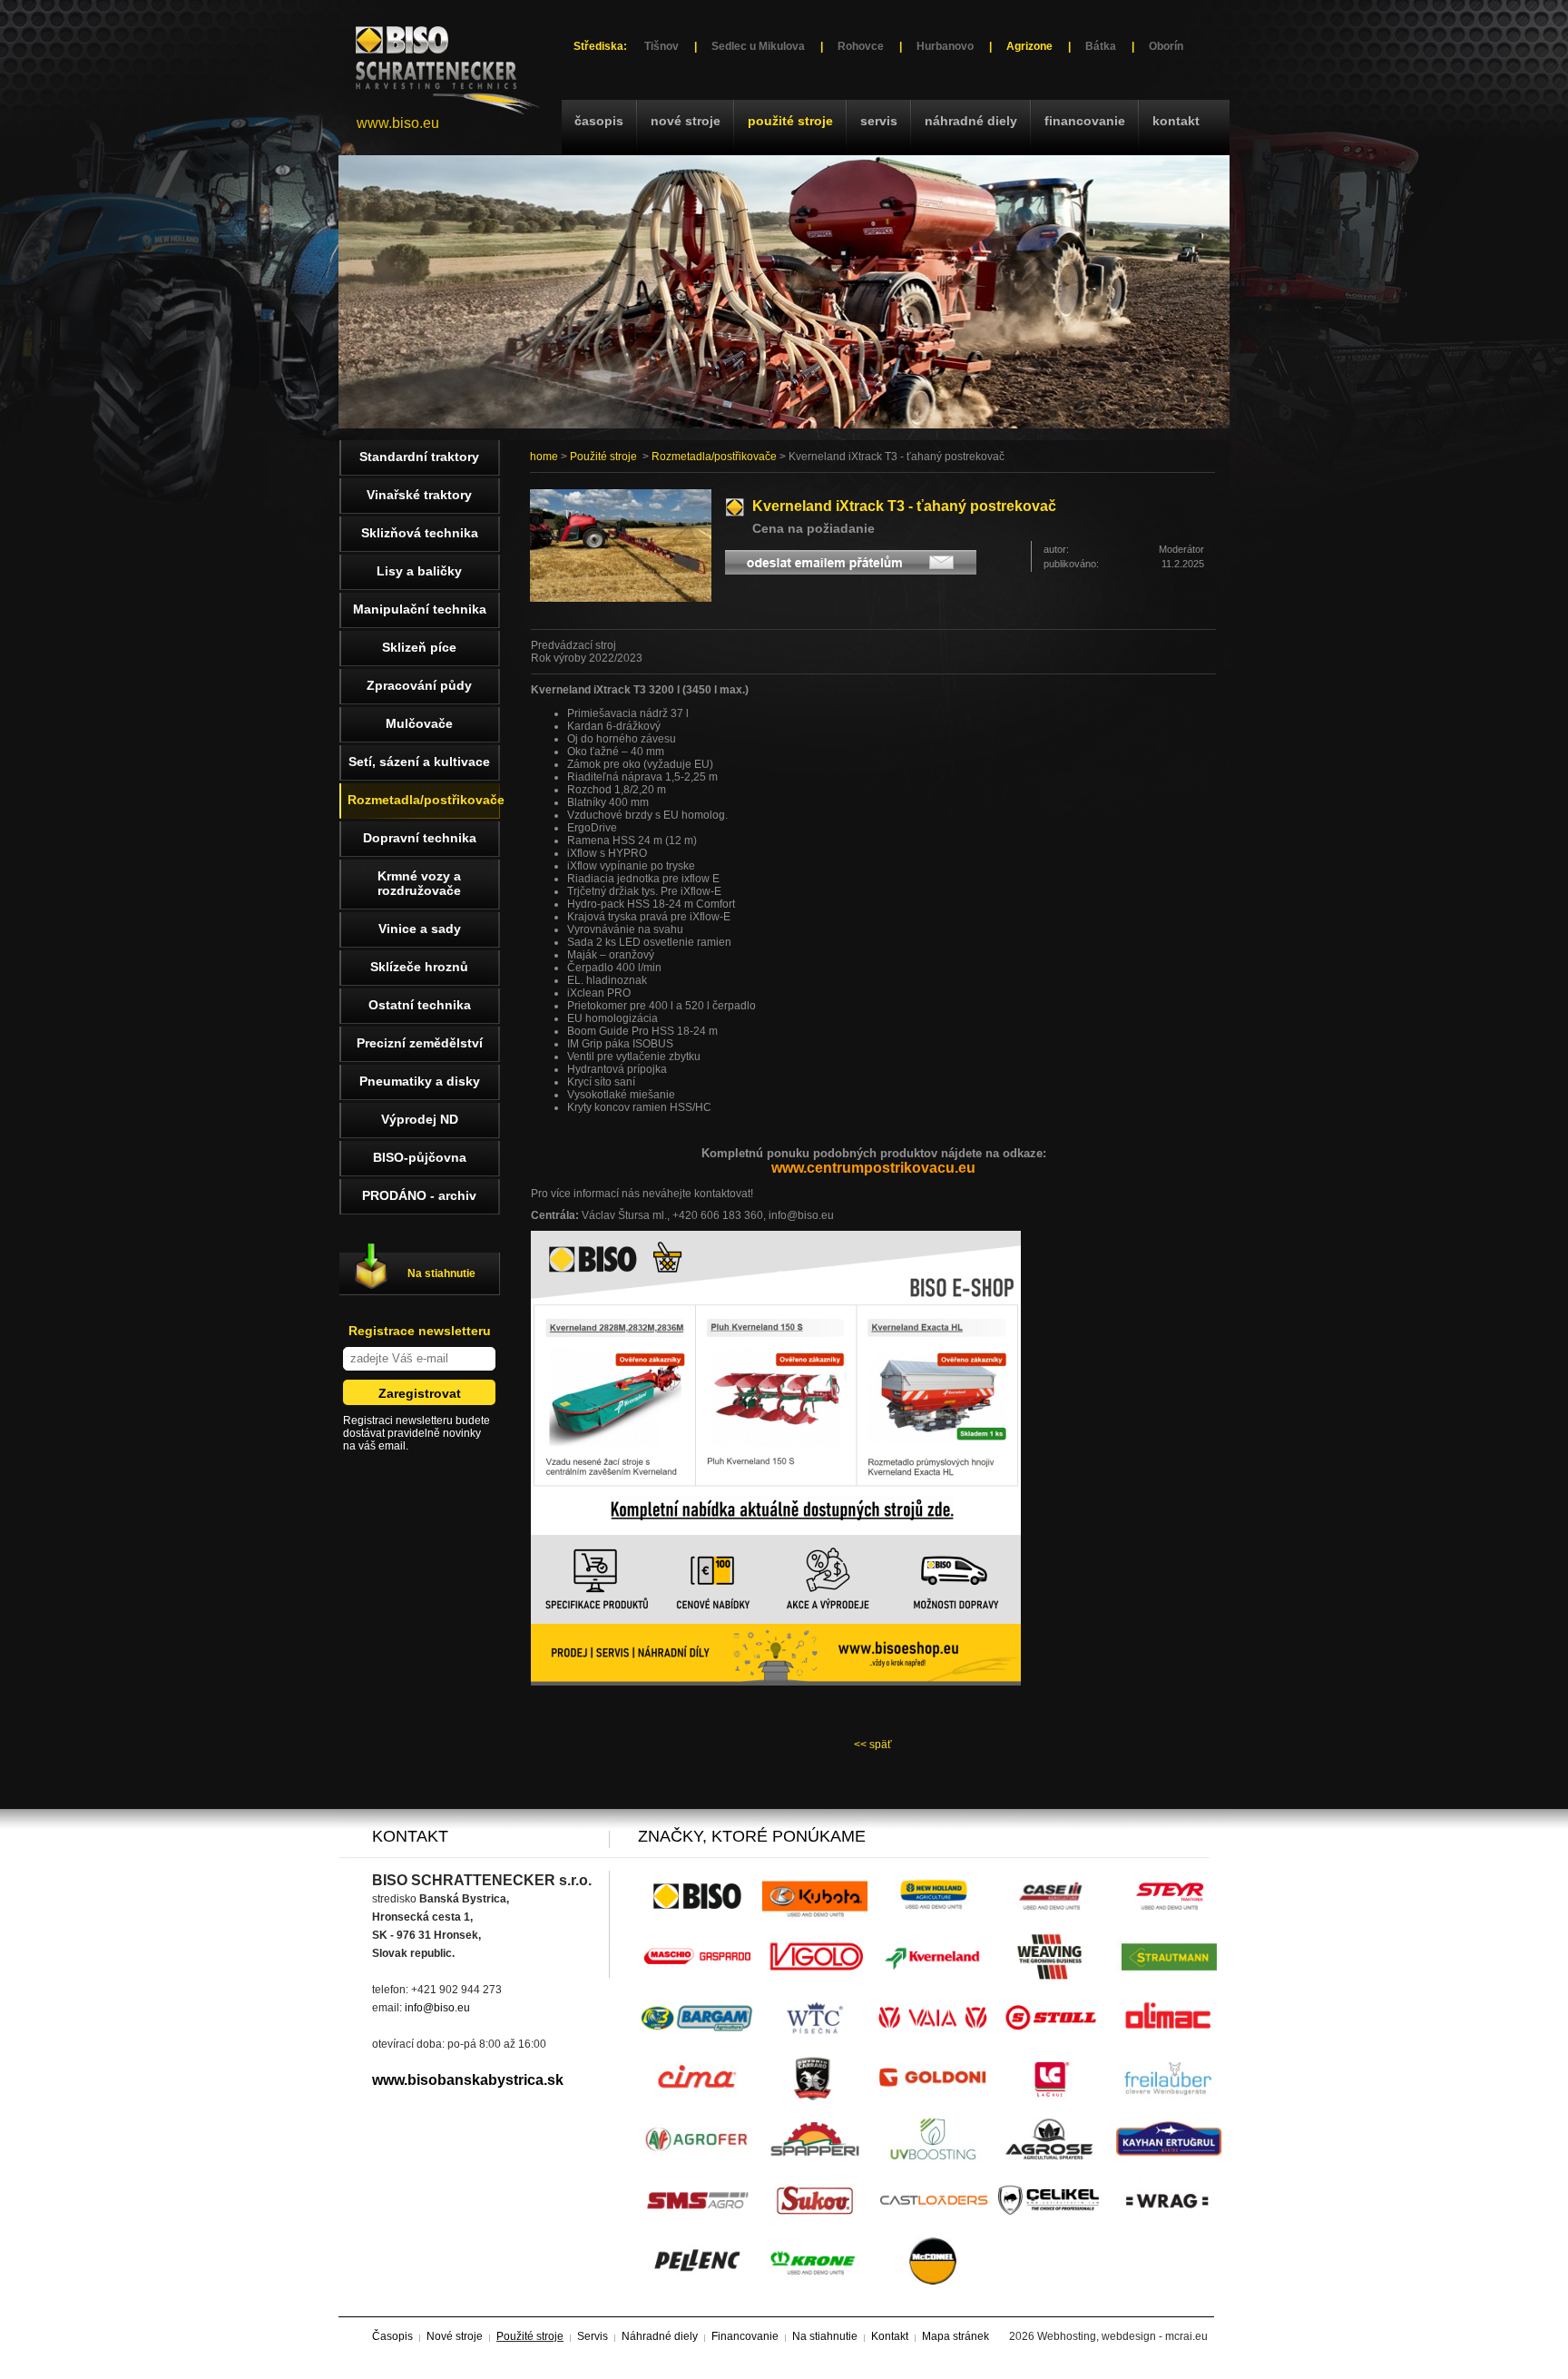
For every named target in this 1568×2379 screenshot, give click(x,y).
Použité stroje (790, 121)
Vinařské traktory (419, 495)
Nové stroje (686, 121)
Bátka (1101, 46)
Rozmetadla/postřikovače (714, 457)
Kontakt (1176, 121)
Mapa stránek (955, 2336)
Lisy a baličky (419, 571)
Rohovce (861, 46)
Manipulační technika (420, 609)
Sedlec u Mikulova (758, 46)
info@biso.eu (437, 2008)
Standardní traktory (419, 457)
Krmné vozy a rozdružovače (419, 883)
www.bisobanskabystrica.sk (468, 2080)
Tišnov (661, 46)
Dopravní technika (420, 838)
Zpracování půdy (419, 685)
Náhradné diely (971, 121)
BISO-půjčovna (420, 1157)
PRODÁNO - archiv (419, 1195)
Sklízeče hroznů (419, 967)
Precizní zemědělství (420, 1043)
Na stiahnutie (441, 1273)
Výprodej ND (420, 1119)
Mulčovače (419, 723)
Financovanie (1085, 121)
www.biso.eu (398, 123)
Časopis (599, 121)
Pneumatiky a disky (420, 1081)
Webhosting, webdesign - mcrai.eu (1122, 2336)
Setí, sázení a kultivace (419, 762)
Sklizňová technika (420, 533)
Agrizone (1029, 46)
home (544, 457)
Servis (879, 121)
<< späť (873, 1745)
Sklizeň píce (419, 647)
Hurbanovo (945, 46)
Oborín (1166, 46)
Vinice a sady (420, 929)
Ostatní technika (420, 1005)
